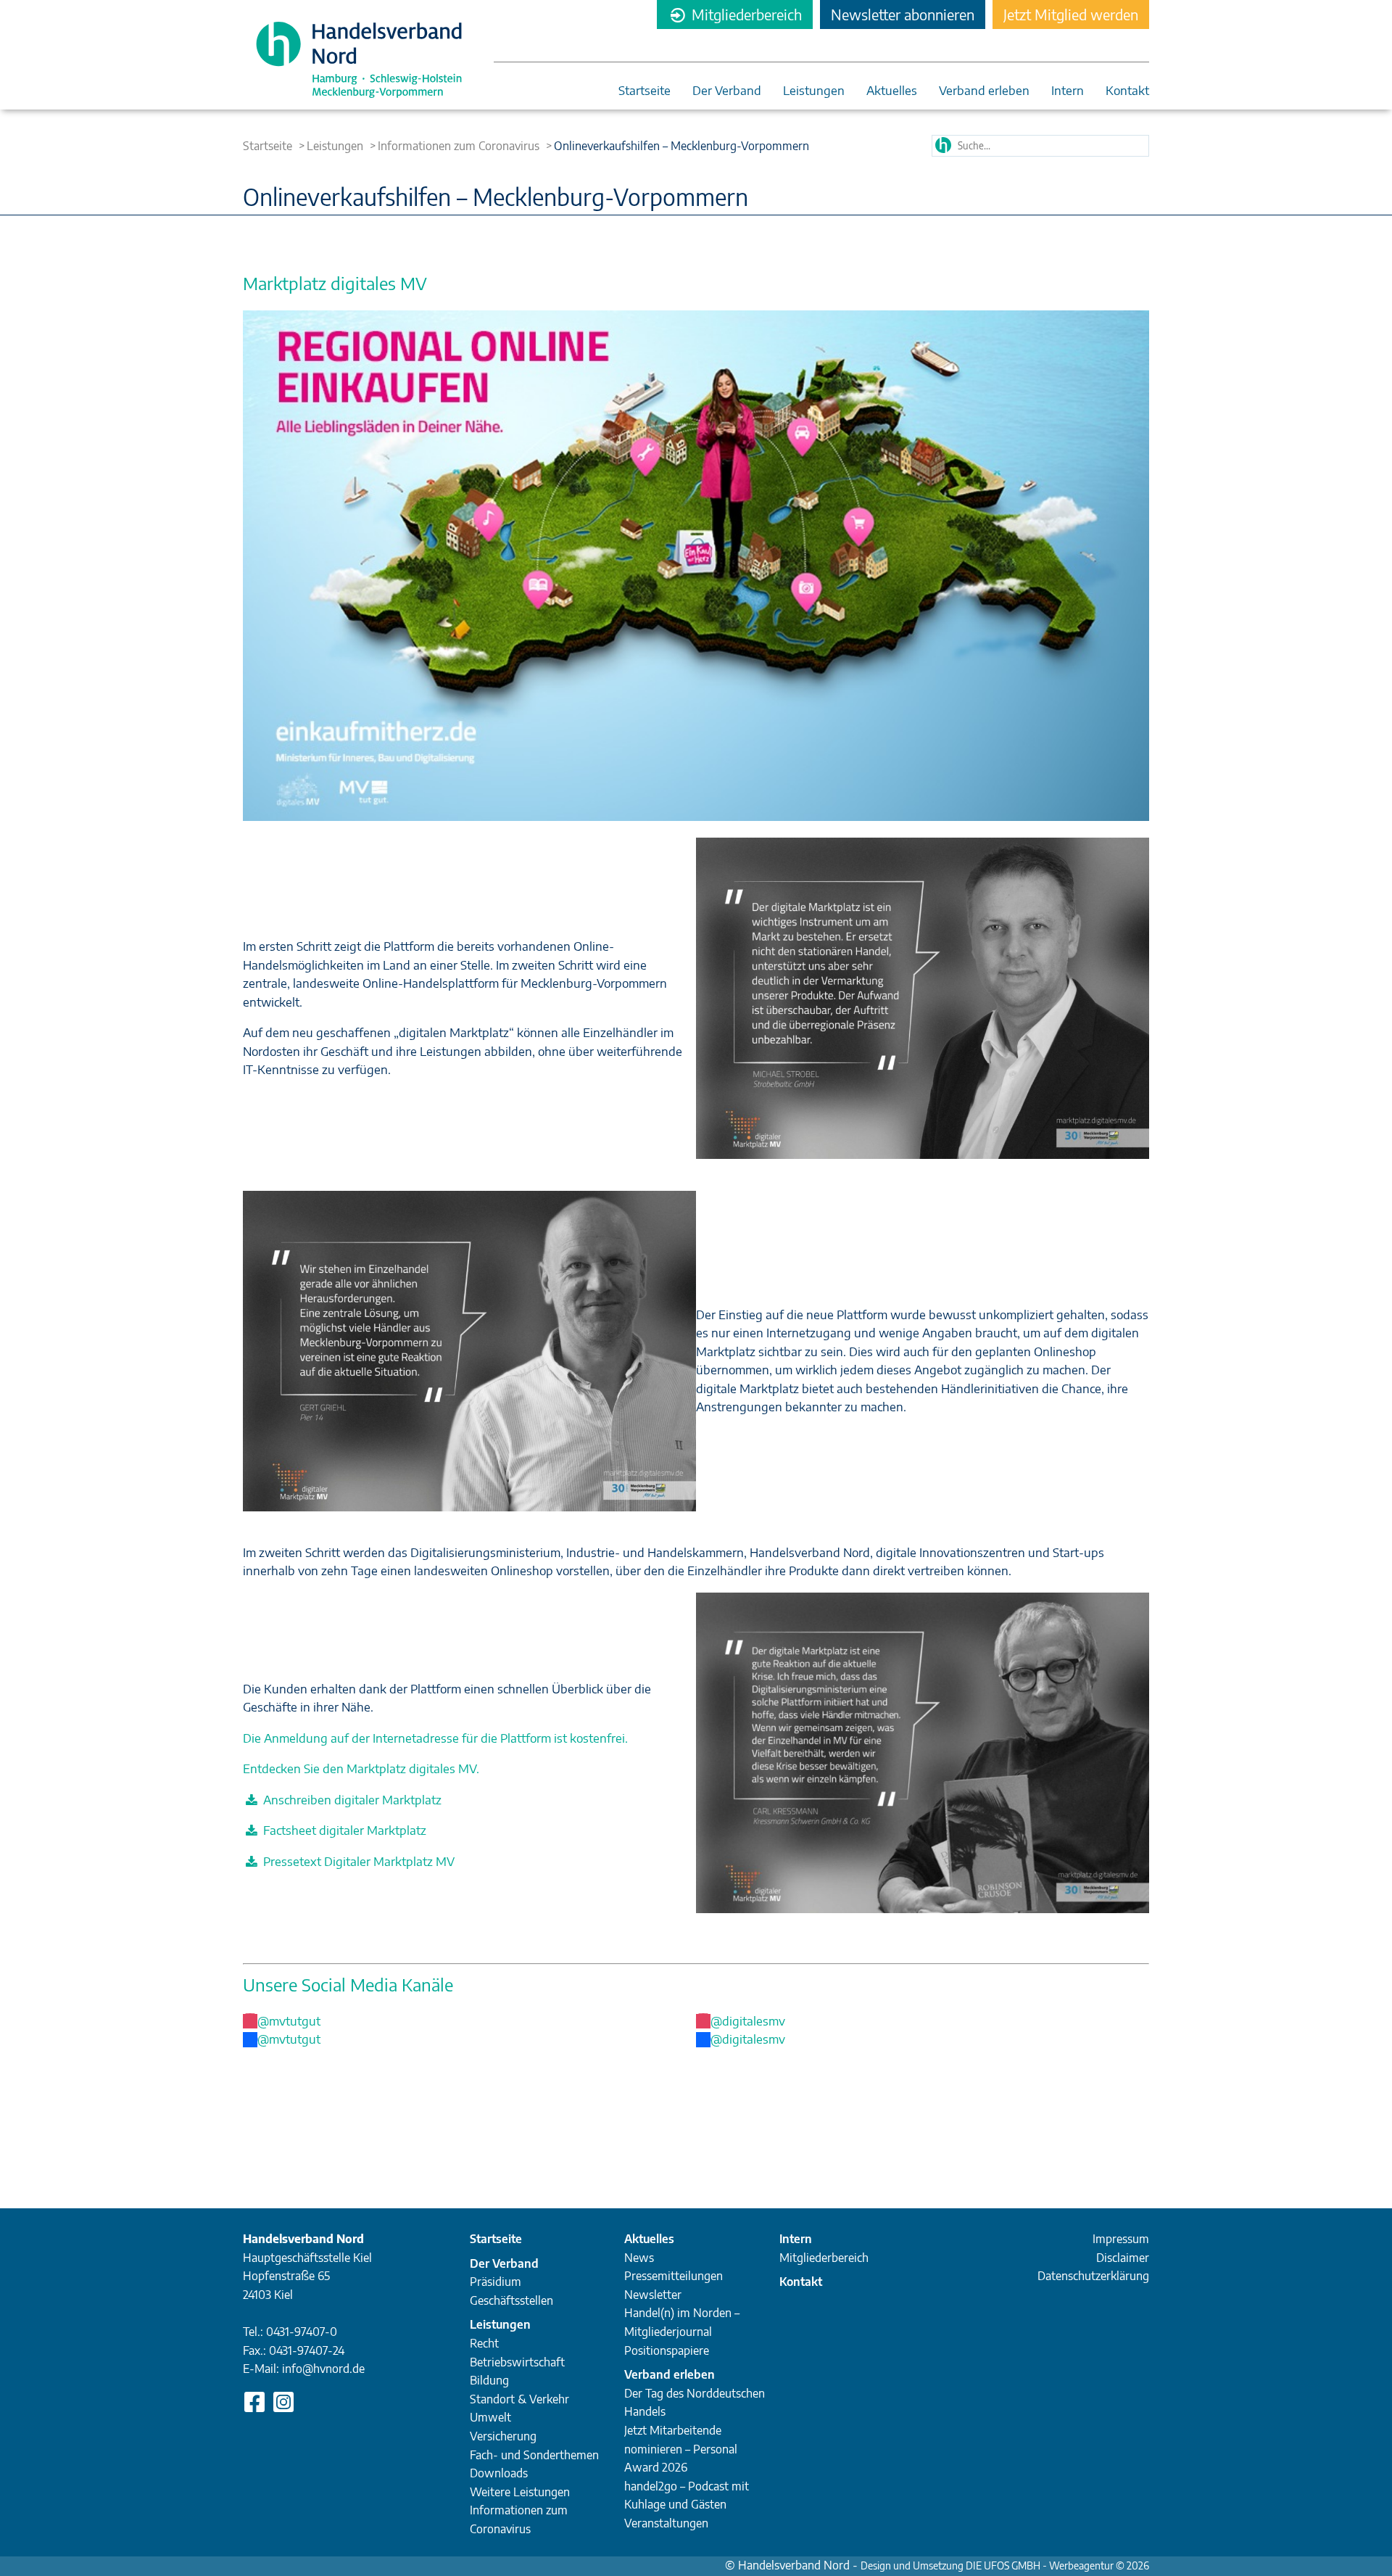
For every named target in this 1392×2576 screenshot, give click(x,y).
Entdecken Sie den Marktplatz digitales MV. (361, 1768)
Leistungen (814, 91)
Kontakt (1127, 91)
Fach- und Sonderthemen (534, 2455)
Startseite (645, 91)
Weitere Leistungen (520, 2492)
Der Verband (727, 91)
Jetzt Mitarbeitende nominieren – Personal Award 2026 (681, 2449)
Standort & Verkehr (519, 2399)
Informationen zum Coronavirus (459, 146)
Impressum (1121, 2239)
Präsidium (496, 2282)
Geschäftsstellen (511, 2300)
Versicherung (503, 2436)
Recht (484, 2343)
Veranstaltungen (666, 2523)
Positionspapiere (667, 2350)
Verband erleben (984, 91)
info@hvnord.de (323, 2369)
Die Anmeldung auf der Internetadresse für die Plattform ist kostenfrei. (435, 1738)
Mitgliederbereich (745, 14)
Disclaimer (1123, 2258)
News (639, 2258)
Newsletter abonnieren (903, 14)
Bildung (489, 2380)
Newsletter (653, 2295)
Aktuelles (892, 91)
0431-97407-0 (302, 2332)
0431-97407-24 (307, 2350)
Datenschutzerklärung (1093, 2276)
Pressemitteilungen (674, 2276)
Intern (1068, 91)
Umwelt (490, 2417)
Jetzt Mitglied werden (1071, 14)
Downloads (499, 2473)
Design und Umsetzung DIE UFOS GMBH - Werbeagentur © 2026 (1005, 2565)
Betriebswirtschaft (517, 2362)
